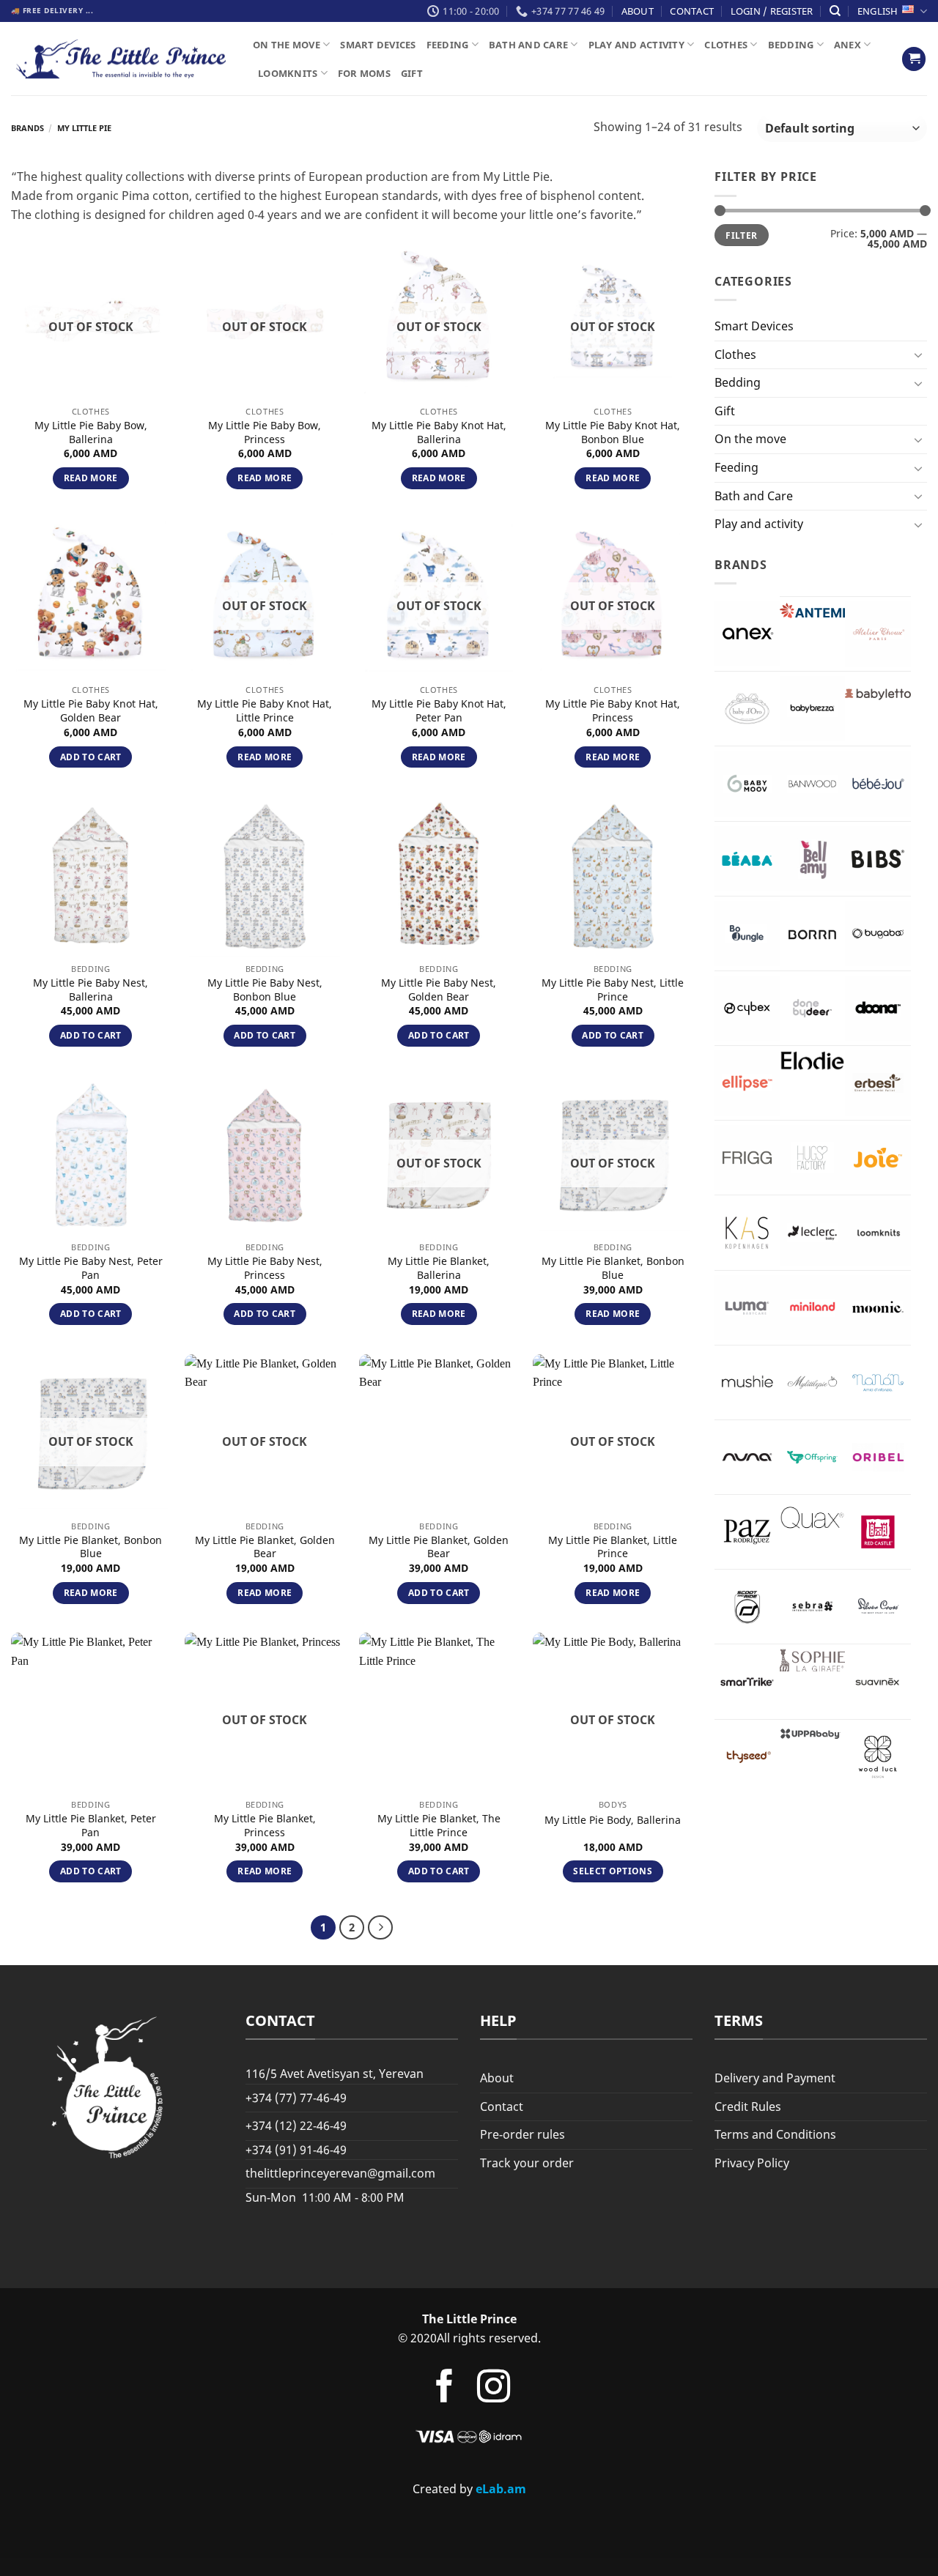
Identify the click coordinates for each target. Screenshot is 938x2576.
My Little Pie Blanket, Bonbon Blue (613, 1268)
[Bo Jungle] (747, 933)
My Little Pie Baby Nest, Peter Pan (91, 1268)
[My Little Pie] (812, 1382)
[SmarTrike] (747, 1681)
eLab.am (501, 2489)
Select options (613, 1871)
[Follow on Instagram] (494, 2389)
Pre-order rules (522, 2134)
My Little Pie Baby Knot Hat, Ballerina (439, 433)
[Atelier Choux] (878, 634)
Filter (741, 235)
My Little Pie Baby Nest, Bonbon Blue (265, 990)
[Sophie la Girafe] (812, 1660)
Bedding (791, 45)
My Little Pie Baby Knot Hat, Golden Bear (91, 711)
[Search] (835, 11)
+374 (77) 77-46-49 (296, 2098)
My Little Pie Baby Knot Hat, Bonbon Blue (613, 433)
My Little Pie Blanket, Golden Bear (265, 1547)
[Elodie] (812, 1061)
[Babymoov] (747, 783)
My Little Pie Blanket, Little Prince (613, 1547)
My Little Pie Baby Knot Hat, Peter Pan (439, 711)
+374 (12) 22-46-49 (296, 2126)
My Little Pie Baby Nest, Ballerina (91, 990)
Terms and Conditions (775, 2134)
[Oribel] (878, 1457)
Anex (847, 45)
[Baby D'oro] (747, 709)
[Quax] (812, 1518)
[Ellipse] (747, 1083)
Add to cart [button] (91, 757)
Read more (91, 478)
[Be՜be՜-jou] (878, 783)
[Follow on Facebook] (444, 2389)
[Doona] (878, 1008)
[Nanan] (878, 1382)
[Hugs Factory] (812, 1158)
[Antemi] (812, 611)
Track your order (527, 2163)
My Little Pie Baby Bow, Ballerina (91, 433)
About (638, 11)
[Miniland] (812, 1308)
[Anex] (747, 633)
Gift (412, 73)
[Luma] (747, 1308)
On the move (287, 45)
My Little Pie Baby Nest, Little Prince (613, 990)
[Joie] (878, 1158)
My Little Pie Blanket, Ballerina (439, 1268)
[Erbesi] (878, 1083)
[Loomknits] (878, 1232)
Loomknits (288, 73)
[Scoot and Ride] (747, 1607)
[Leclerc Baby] (812, 1232)
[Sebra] (812, 1607)
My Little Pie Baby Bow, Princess (265, 433)
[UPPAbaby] (812, 1734)
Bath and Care (528, 45)
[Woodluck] (878, 1757)
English (878, 11)
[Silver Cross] (878, 1607)
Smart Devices (378, 45)
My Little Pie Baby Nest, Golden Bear (439, 990)
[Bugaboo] (878, 933)
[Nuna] (747, 1457)
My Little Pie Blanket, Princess (265, 1826)
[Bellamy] (812, 859)
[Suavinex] (878, 1681)
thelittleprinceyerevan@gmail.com (340, 2173)
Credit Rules (748, 2107)
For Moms (364, 73)
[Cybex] (747, 1008)
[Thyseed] (747, 1757)
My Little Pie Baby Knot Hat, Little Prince (265, 711)
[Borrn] (812, 933)
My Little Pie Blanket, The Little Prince (439, 1826)
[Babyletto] (878, 694)
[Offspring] (812, 1457)
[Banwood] (812, 783)
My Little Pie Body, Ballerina (613, 1820)
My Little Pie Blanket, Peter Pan (91, 1826)
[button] (914, 59)
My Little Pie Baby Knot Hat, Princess (613, 711)
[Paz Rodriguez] (747, 1532)
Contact (692, 11)
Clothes (726, 45)
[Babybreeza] (812, 709)
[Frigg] (747, 1158)
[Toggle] (918, 355)
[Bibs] (878, 859)
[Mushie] (747, 1382)
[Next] (380, 1928)
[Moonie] (878, 1308)
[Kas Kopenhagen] (747, 1232)
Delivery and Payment (775, 2078)
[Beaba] (747, 859)
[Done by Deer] (812, 1008)
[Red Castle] (878, 1532)
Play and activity (636, 45)
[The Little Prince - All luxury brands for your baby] (121, 59)
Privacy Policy (752, 2163)
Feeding (448, 45)
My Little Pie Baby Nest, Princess (265, 1268)
